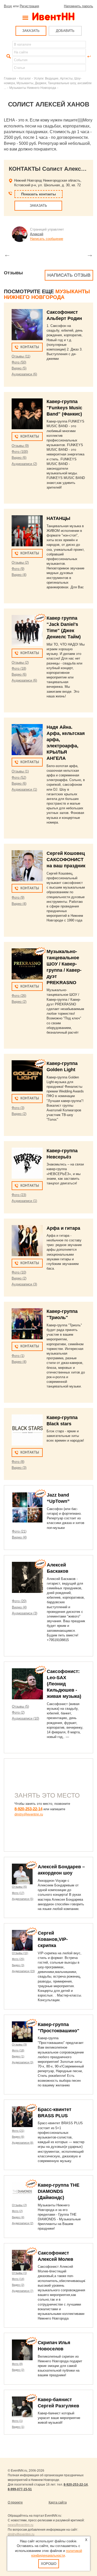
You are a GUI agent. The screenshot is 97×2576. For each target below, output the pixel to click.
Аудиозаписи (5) (23, 1899)
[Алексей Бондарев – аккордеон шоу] (22, 1874)
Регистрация (29, 6)
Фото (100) (20, 452)
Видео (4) (19, 575)
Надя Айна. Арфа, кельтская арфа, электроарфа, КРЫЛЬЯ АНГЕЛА (66, 743)
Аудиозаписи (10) (25, 1718)
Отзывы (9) (20, 446)
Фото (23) (19, 1195)
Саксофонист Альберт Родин (64, 315)
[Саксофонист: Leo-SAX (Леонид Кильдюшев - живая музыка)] (27, 1684)
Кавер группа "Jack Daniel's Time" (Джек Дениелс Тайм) (64, 627)
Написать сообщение (47, 239)
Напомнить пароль (79, 6)
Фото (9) (18, 569)
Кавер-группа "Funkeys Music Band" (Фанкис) (64, 408)
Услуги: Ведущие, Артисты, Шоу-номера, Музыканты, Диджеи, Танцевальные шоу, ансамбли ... (48, 83)
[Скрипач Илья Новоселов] (22, 2350)
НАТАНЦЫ (58, 518)
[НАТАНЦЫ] (27, 531)
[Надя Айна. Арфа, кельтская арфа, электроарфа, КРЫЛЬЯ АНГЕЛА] (27, 740)
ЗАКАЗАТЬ (31, 31)
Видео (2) (19, 1002)
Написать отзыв (69, 275)
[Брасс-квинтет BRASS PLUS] (22, 2117)
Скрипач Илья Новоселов (54, 2346)
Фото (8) (18, 1462)
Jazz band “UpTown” (58, 1498)
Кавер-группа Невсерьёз (62, 1154)
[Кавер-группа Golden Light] (27, 1076)
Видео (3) (19, 1468)
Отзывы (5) (20, 1706)
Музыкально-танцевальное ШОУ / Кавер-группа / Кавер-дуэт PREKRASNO (64, 967)
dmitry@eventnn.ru (29, 1814)
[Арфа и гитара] (27, 1241)
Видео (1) (18, 2056)
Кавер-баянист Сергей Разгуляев (58, 2403)
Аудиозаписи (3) (24, 1284)
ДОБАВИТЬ (65, 31)
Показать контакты (39, 194)
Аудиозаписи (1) (24, 789)
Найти (8, 56)
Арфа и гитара (63, 1228)
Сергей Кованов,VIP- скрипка (53, 1939)
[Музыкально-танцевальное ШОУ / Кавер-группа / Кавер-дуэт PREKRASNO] (27, 964)
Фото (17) (18, 1893)
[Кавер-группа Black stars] (27, 1430)
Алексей (37, 234)
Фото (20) (19, 1601)
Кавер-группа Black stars (62, 1421)
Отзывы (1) (20, 771)
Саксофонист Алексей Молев (55, 2256)
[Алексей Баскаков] (27, 1577)
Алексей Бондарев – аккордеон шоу (61, 1870)
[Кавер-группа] (27, 414)
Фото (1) (18, 1356)
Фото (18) (19, 668)
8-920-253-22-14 (28, 1809)
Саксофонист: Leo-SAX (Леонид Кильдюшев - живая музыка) (64, 1684)
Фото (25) (18, 1959)
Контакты (30, 347)
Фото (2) (18, 1712)
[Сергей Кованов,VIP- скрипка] (22, 1940)
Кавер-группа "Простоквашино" (59, 2028)
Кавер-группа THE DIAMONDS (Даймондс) (59, 2191)
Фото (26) (19, 996)
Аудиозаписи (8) (23, 2143)
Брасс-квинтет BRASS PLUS (55, 2113)
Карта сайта (58, 2502)
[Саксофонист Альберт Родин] (27, 325)
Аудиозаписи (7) (23, 2291)
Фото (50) (19, 362)
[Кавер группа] (27, 631)
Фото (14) (18, 2279)
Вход (8, 6)
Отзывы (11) (21, 356)
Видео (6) (19, 458)
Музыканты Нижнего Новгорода (33, 88)
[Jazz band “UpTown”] (27, 1507)
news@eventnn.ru (21, 2525)
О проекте (15, 2502)
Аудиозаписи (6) (24, 374)
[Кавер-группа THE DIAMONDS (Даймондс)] (22, 2192)
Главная (10, 78)
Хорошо (49, 2564)
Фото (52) (19, 778)
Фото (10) (19, 1272)
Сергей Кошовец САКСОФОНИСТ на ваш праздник (66, 860)
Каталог (25, 78)
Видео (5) (19, 368)
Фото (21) (19, 1531)
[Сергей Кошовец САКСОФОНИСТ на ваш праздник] (27, 866)
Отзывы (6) (19, 1887)
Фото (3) (18, 1108)
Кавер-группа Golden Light (62, 1067)
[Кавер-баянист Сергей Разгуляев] (22, 2407)
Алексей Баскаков (58, 1568)
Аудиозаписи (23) (23, 1971)
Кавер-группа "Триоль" (62, 1314)
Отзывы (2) (20, 563)
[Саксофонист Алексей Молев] (22, 2260)
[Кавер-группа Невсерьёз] (27, 1163)
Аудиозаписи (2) (24, 464)
